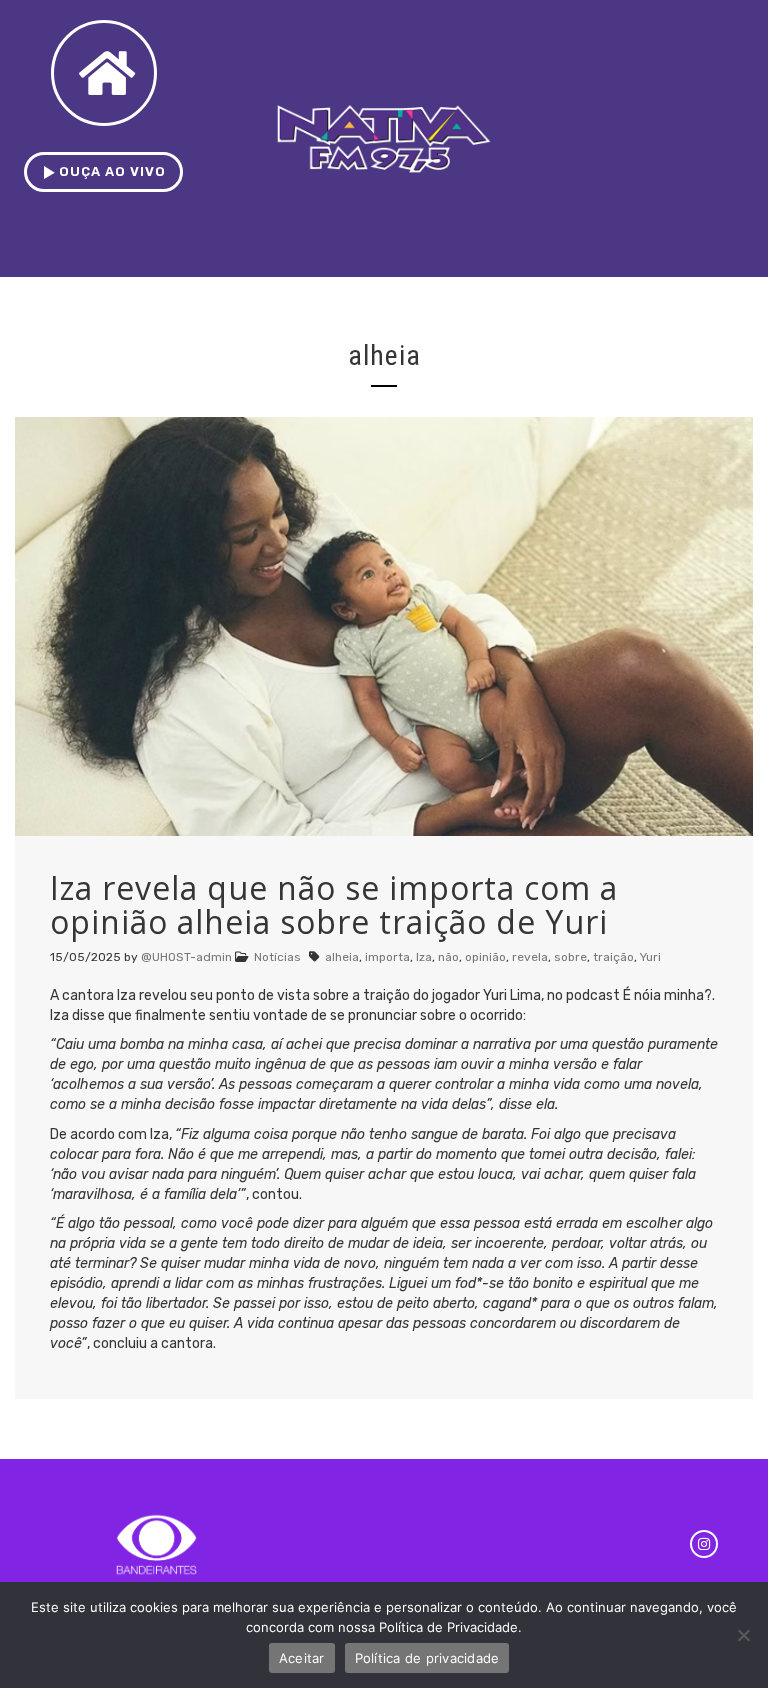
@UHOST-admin (186, 957)
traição (613, 957)
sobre (570, 957)
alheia (342, 957)
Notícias (277, 957)
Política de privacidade (427, 1658)
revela (530, 957)
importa (387, 957)
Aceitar (302, 1658)
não (448, 957)
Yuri (650, 957)
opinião (485, 957)
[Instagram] (704, 1544)
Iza (424, 957)
